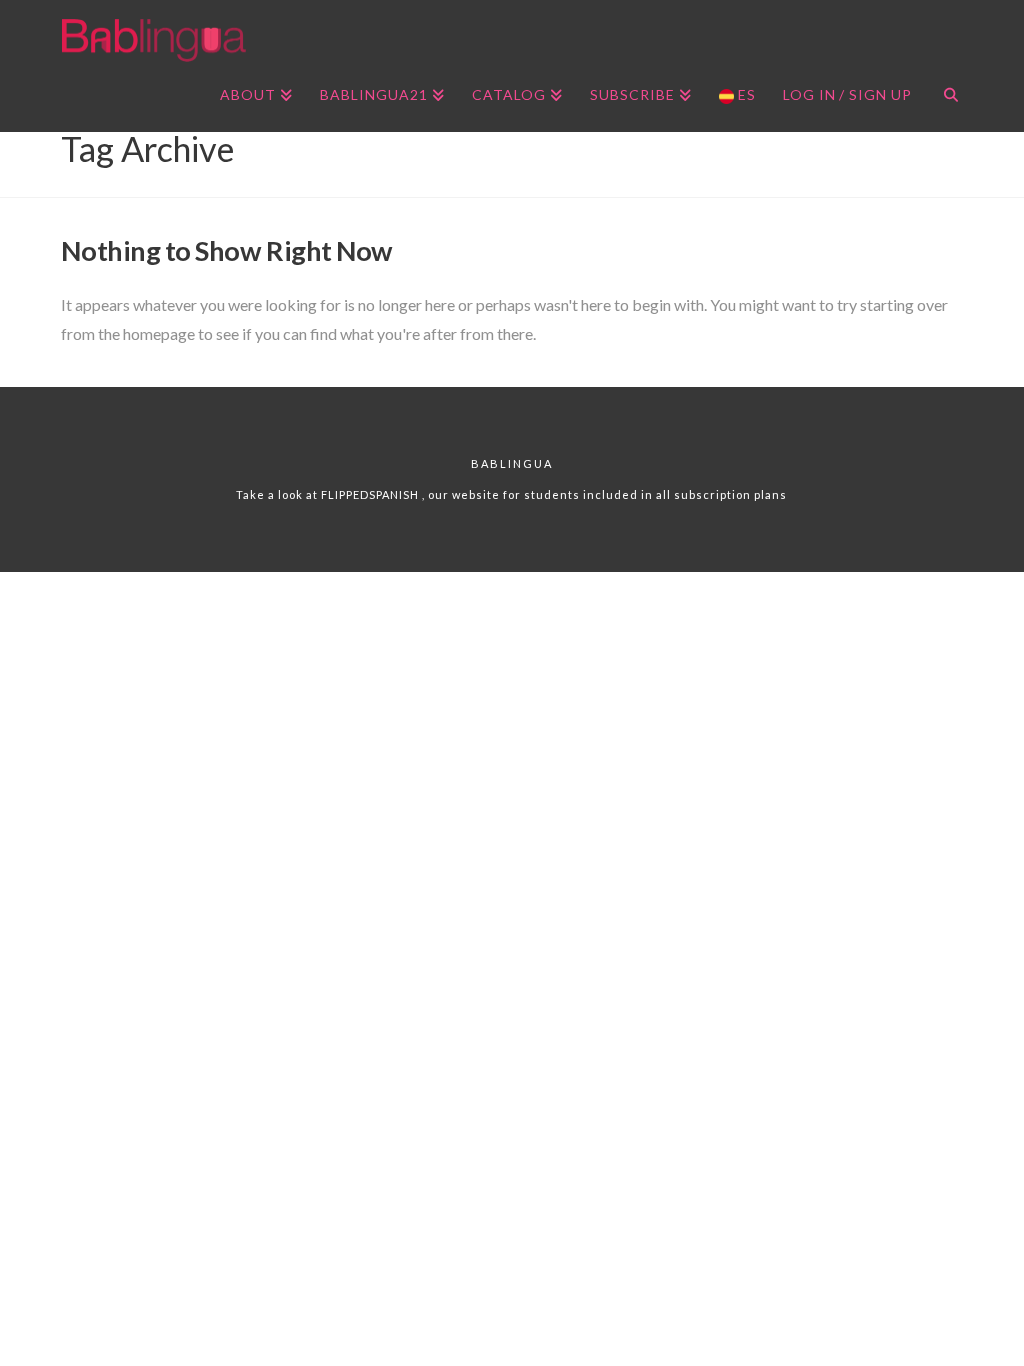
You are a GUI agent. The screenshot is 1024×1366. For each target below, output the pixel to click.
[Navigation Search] (943, 97)
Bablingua (512, 463)
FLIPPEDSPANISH (371, 494)
